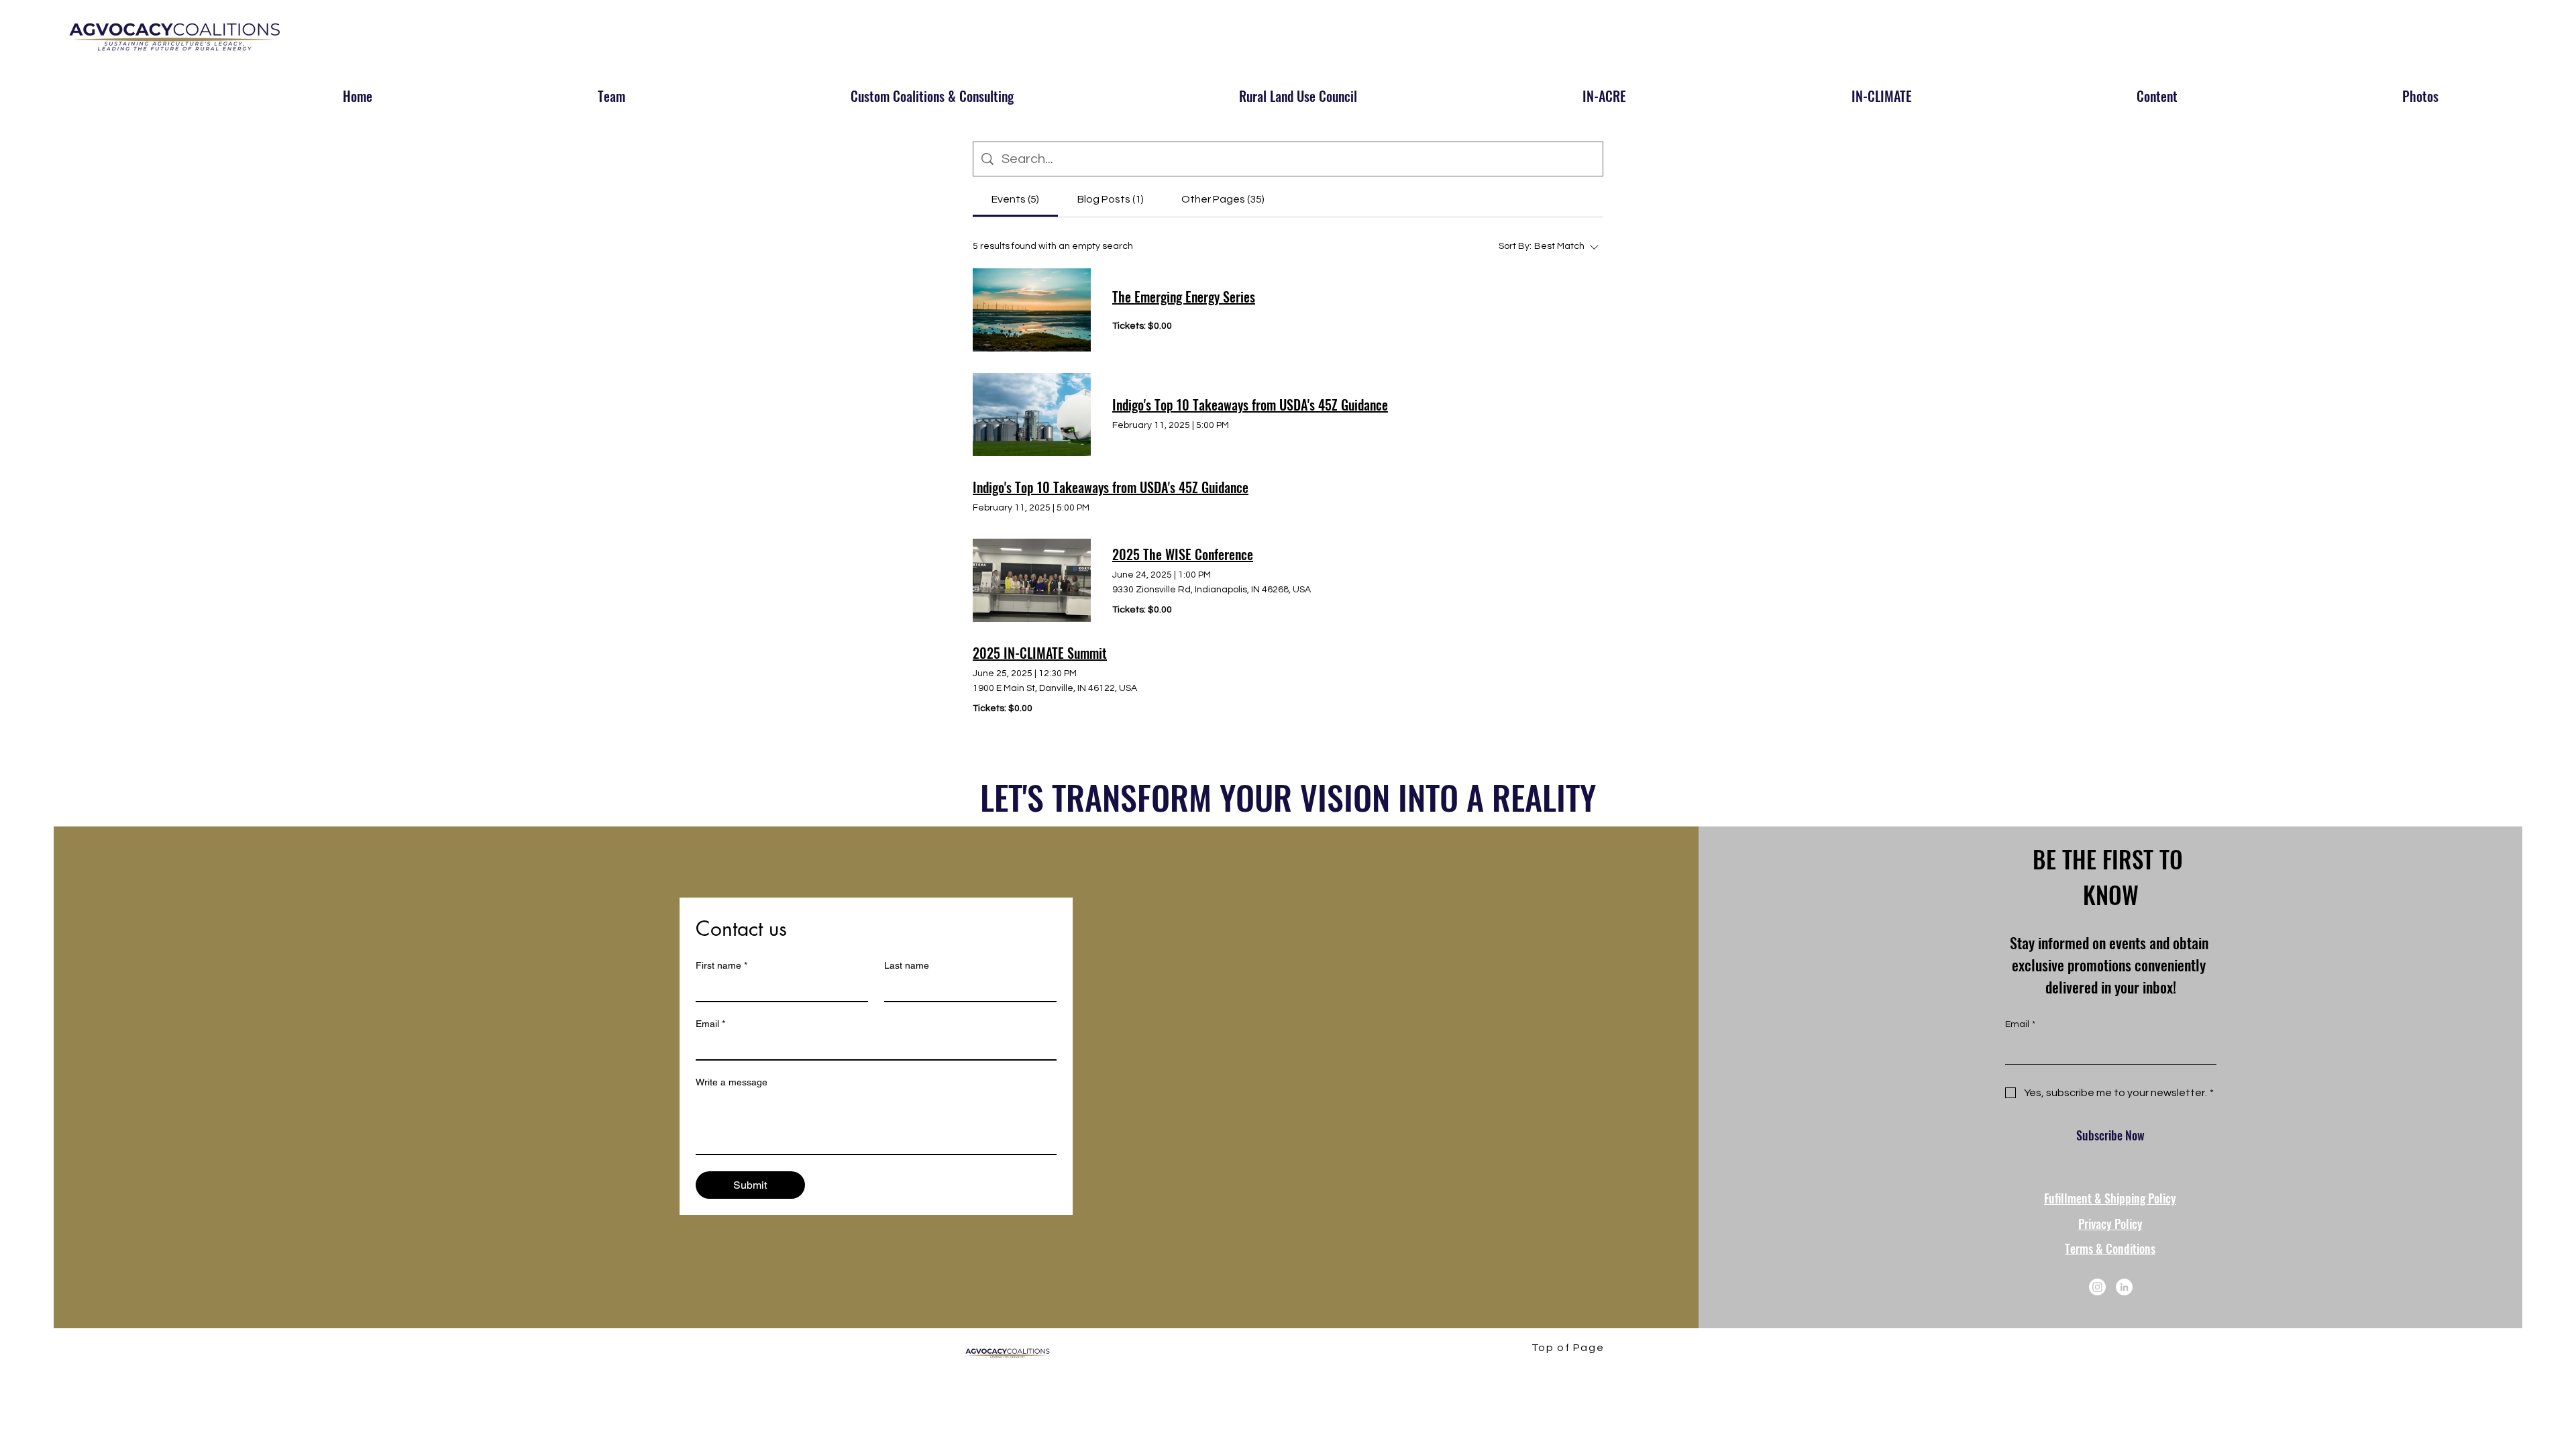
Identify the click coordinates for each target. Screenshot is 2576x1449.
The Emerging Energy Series (1184, 297)
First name (721, 965)
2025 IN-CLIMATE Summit (1040, 653)
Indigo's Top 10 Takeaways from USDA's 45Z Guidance (1250, 405)
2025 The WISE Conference (1183, 554)
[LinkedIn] (2124, 1287)
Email (710, 1024)
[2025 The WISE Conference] (1032, 580)
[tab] (1015, 199)
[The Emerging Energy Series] (1032, 310)
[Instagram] (2097, 1287)
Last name (907, 965)
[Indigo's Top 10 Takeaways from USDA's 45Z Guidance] (1032, 415)
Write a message (732, 1082)
